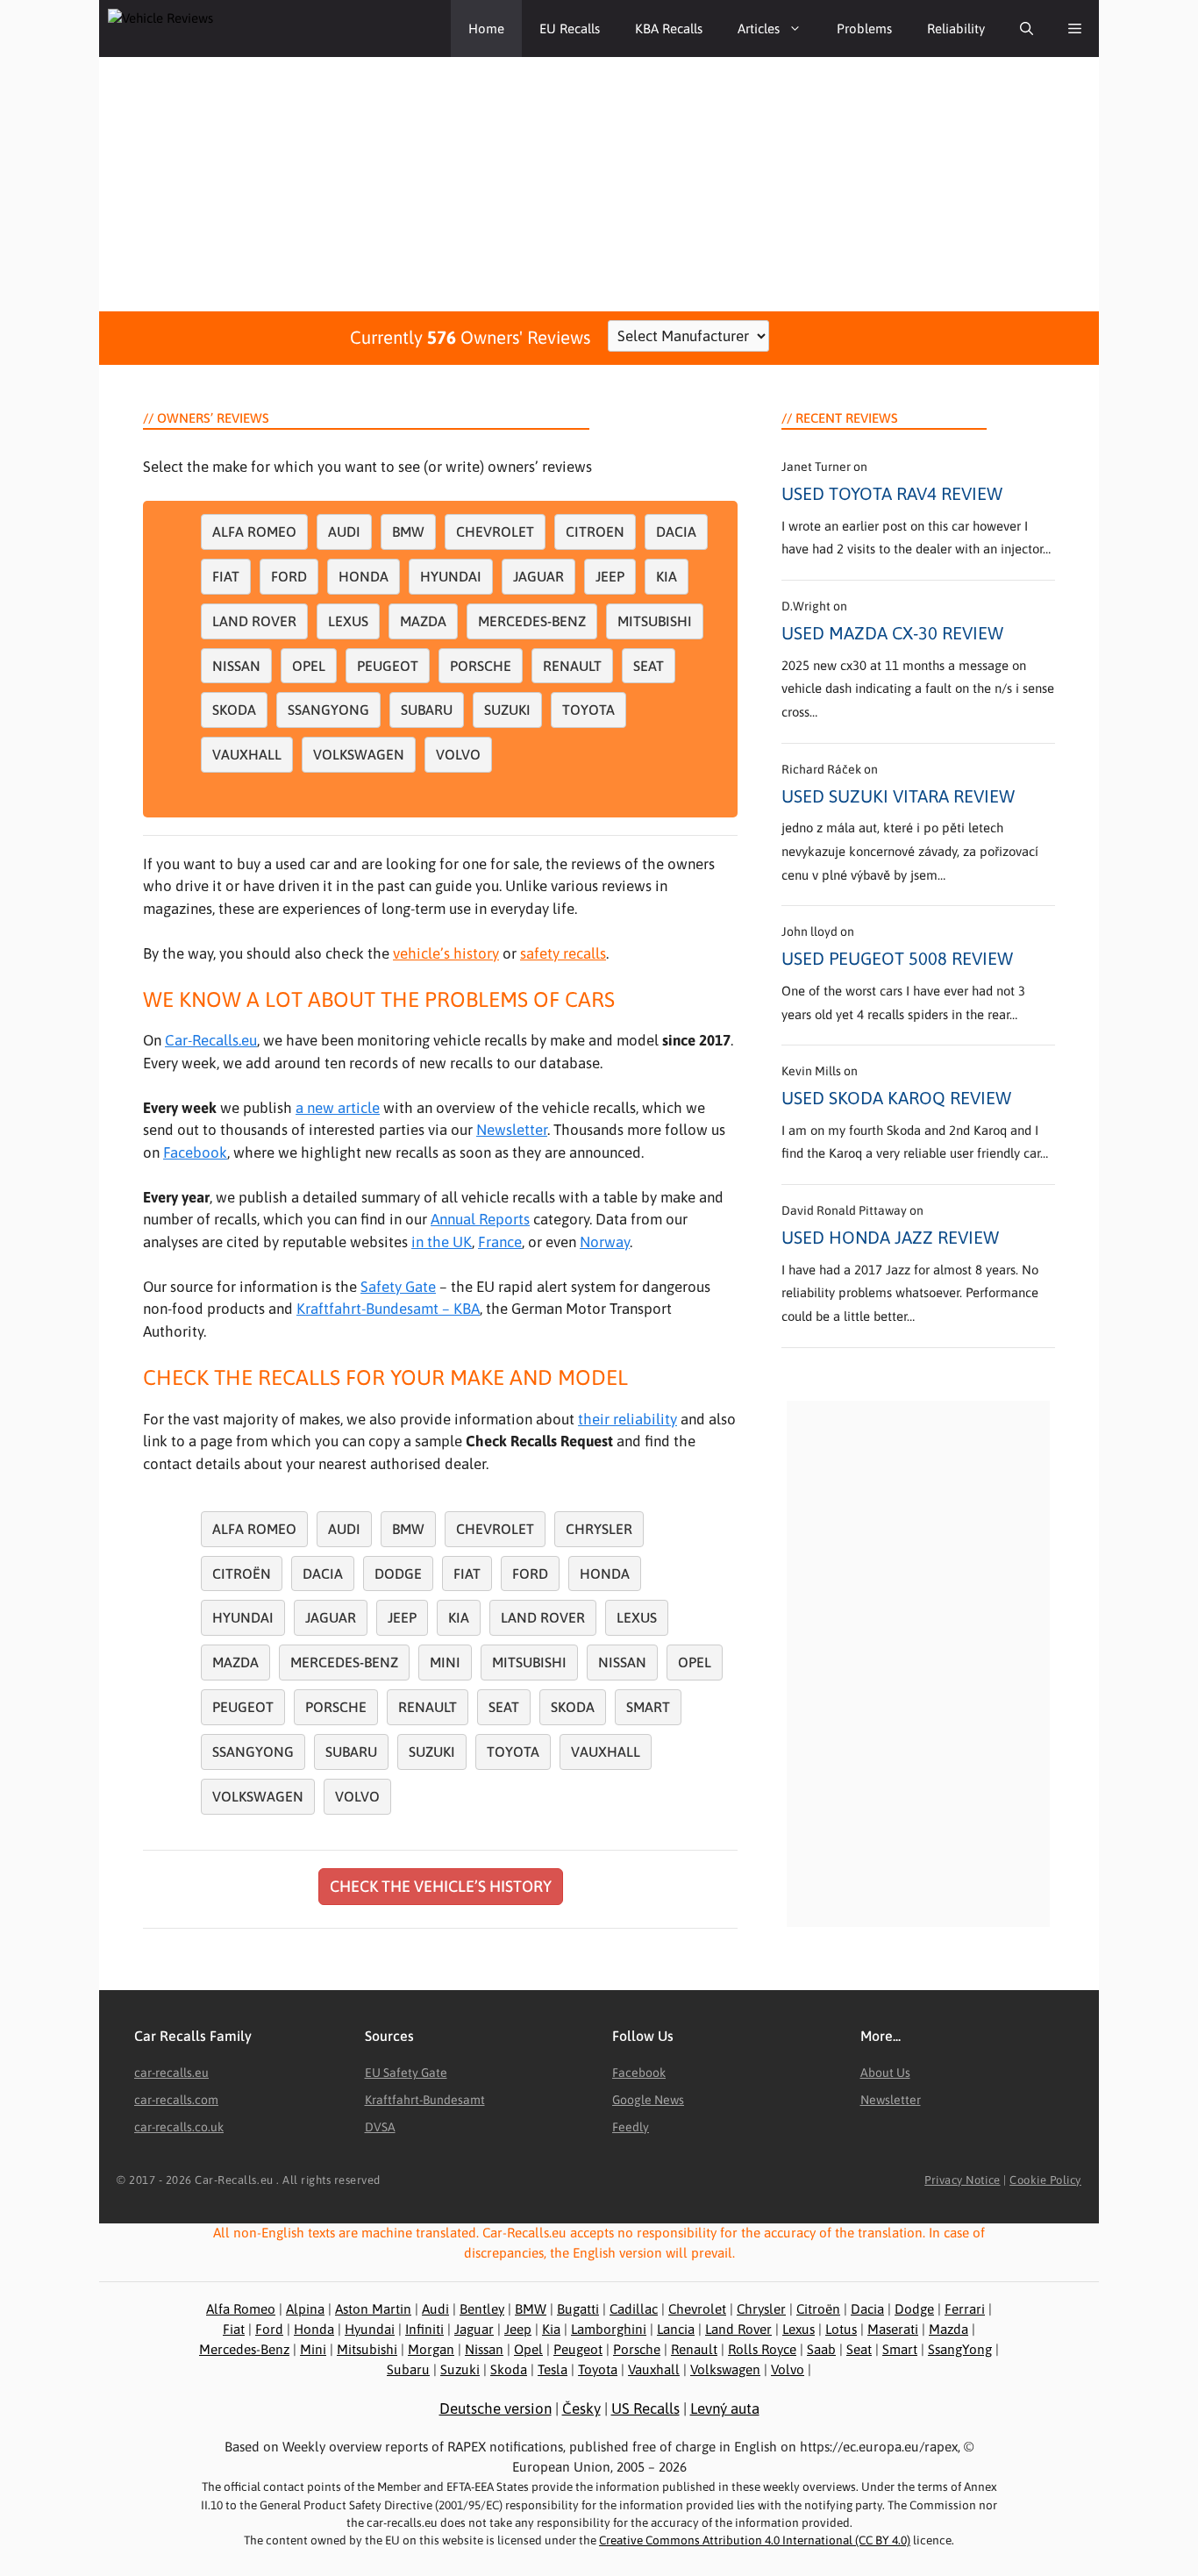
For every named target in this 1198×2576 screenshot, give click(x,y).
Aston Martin (373, 2309)
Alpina (305, 2309)
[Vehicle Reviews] (187, 29)
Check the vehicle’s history (441, 1886)
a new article (338, 1108)
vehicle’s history (446, 953)
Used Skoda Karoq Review (896, 1098)
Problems (864, 29)
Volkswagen (359, 754)
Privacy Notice (962, 2180)
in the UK (442, 1242)
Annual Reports (480, 1219)
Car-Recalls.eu (211, 1040)
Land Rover (254, 621)
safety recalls (563, 953)
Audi (344, 532)
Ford (289, 576)
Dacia (676, 532)
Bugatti (578, 2309)
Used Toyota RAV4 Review (892, 493)
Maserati (893, 2329)
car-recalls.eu (171, 2073)
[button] (1027, 29)
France (500, 1242)
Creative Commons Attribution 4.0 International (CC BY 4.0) (755, 2540)
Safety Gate (398, 1287)
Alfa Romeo (254, 532)
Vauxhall (247, 754)
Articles (759, 29)
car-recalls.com (176, 2100)
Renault (572, 666)
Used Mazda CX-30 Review (892, 633)
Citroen (595, 532)
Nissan (236, 666)
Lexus (348, 621)
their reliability (628, 1419)
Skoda (234, 710)
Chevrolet (495, 532)
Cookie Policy (1045, 2180)
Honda (364, 576)
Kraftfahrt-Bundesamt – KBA (388, 1309)
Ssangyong (328, 710)
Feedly (631, 2127)
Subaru (427, 710)
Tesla (553, 2369)
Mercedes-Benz (532, 621)
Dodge (398, 1573)
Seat (649, 666)
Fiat (226, 576)
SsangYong (960, 2349)
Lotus (841, 2329)
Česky (581, 2408)
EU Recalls (570, 29)
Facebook (195, 1152)
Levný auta (725, 2408)
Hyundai (451, 576)
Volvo (458, 754)
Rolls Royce (762, 2349)
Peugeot (388, 666)
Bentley (482, 2309)
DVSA (380, 2127)
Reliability (956, 29)
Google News (648, 2100)
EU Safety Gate (406, 2073)
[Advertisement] (599, 180)
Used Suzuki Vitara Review (898, 796)
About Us (885, 2073)
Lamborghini (609, 2329)
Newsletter (512, 1130)
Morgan (431, 2349)
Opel (309, 666)
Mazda (423, 621)
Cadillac (634, 2309)
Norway (605, 1242)
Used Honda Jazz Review (890, 1237)
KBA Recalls (669, 29)
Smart (648, 1707)
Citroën (242, 1573)
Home (486, 29)
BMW (408, 532)
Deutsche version (496, 2408)
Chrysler (599, 1529)
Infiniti (424, 2329)
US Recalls (645, 2408)
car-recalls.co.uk (179, 2127)
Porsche (481, 666)
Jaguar (538, 576)
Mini (445, 1662)
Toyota (588, 710)
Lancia (676, 2329)
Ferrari (965, 2309)
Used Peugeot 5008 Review (897, 958)
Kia (667, 576)
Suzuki (507, 710)
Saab (821, 2349)
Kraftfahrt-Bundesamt (425, 2100)
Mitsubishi (655, 621)
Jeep (610, 576)
